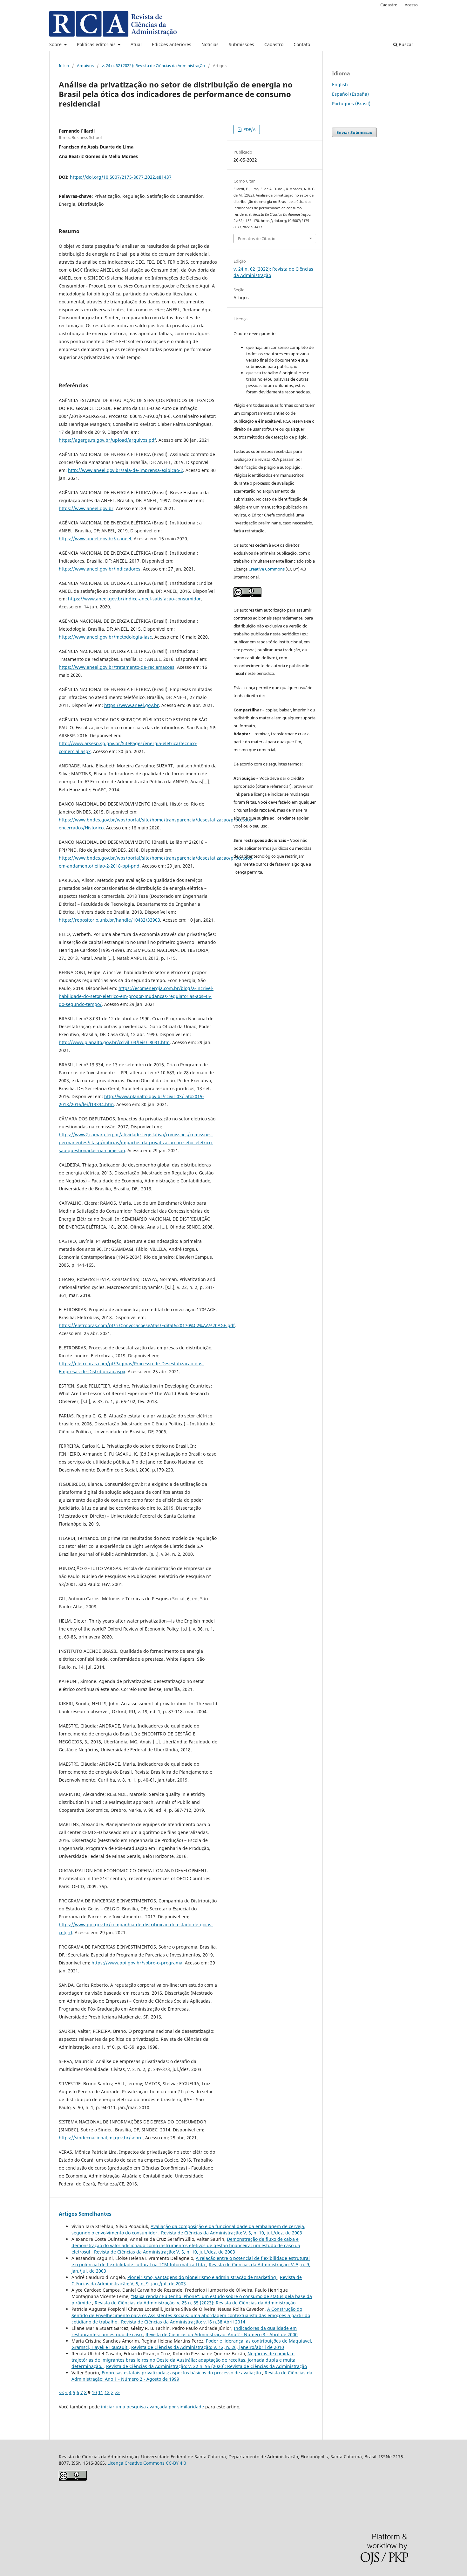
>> (117, 2392)
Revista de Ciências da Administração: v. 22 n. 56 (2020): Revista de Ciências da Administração (206, 2366)
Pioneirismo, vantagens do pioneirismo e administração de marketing (202, 2277)
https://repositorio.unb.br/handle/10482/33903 (109, 920)
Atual (136, 44)
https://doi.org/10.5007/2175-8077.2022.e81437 (121, 177)
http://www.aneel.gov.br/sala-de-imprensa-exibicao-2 (125, 470)
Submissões (241, 44)
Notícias (210, 44)
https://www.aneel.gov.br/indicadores (100, 569)
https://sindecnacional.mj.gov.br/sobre (101, 2138)
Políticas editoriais (97, 44)
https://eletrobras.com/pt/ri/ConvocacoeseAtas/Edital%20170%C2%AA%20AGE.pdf (147, 1325)
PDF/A (249, 129)
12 (107, 2392)
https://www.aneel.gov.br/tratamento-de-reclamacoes (117, 667)
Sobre (56, 44)
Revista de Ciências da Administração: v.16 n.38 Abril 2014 (183, 2322)
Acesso (411, 5)
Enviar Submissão (354, 132)
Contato (302, 44)
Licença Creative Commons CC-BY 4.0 (147, 2463)
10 (94, 2392)
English (340, 84)
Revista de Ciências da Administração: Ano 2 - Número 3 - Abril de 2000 (222, 2334)
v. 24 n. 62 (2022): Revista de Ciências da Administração (153, 66)
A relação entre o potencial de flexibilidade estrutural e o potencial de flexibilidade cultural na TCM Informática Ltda (191, 2261)
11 (101, 2392)
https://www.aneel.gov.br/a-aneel (95, 539)
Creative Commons (267, 569)
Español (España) (350, 94)
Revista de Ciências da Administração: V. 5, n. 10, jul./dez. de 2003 (232, 2233)
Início (64, 66)
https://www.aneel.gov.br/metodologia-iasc (105, 637)
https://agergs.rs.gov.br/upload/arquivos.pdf (107, 440)
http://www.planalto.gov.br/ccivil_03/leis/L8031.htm (114, 1042)
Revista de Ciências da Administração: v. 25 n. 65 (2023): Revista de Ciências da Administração (195, 2303)
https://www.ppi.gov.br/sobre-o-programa (137, 1963)
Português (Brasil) (351, 104)
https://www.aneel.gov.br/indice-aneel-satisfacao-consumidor (134, 599)
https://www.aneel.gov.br (86, 508)
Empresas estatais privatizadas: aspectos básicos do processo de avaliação (182, 2373)
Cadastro (274, 44)
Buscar (405, 44)
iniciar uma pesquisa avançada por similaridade (152, 2407)
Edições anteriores (172, 44)
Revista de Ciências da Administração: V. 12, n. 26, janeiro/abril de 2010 (208, 2347)
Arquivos (85, 66)
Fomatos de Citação (257, 239)
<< (61, 2392)
